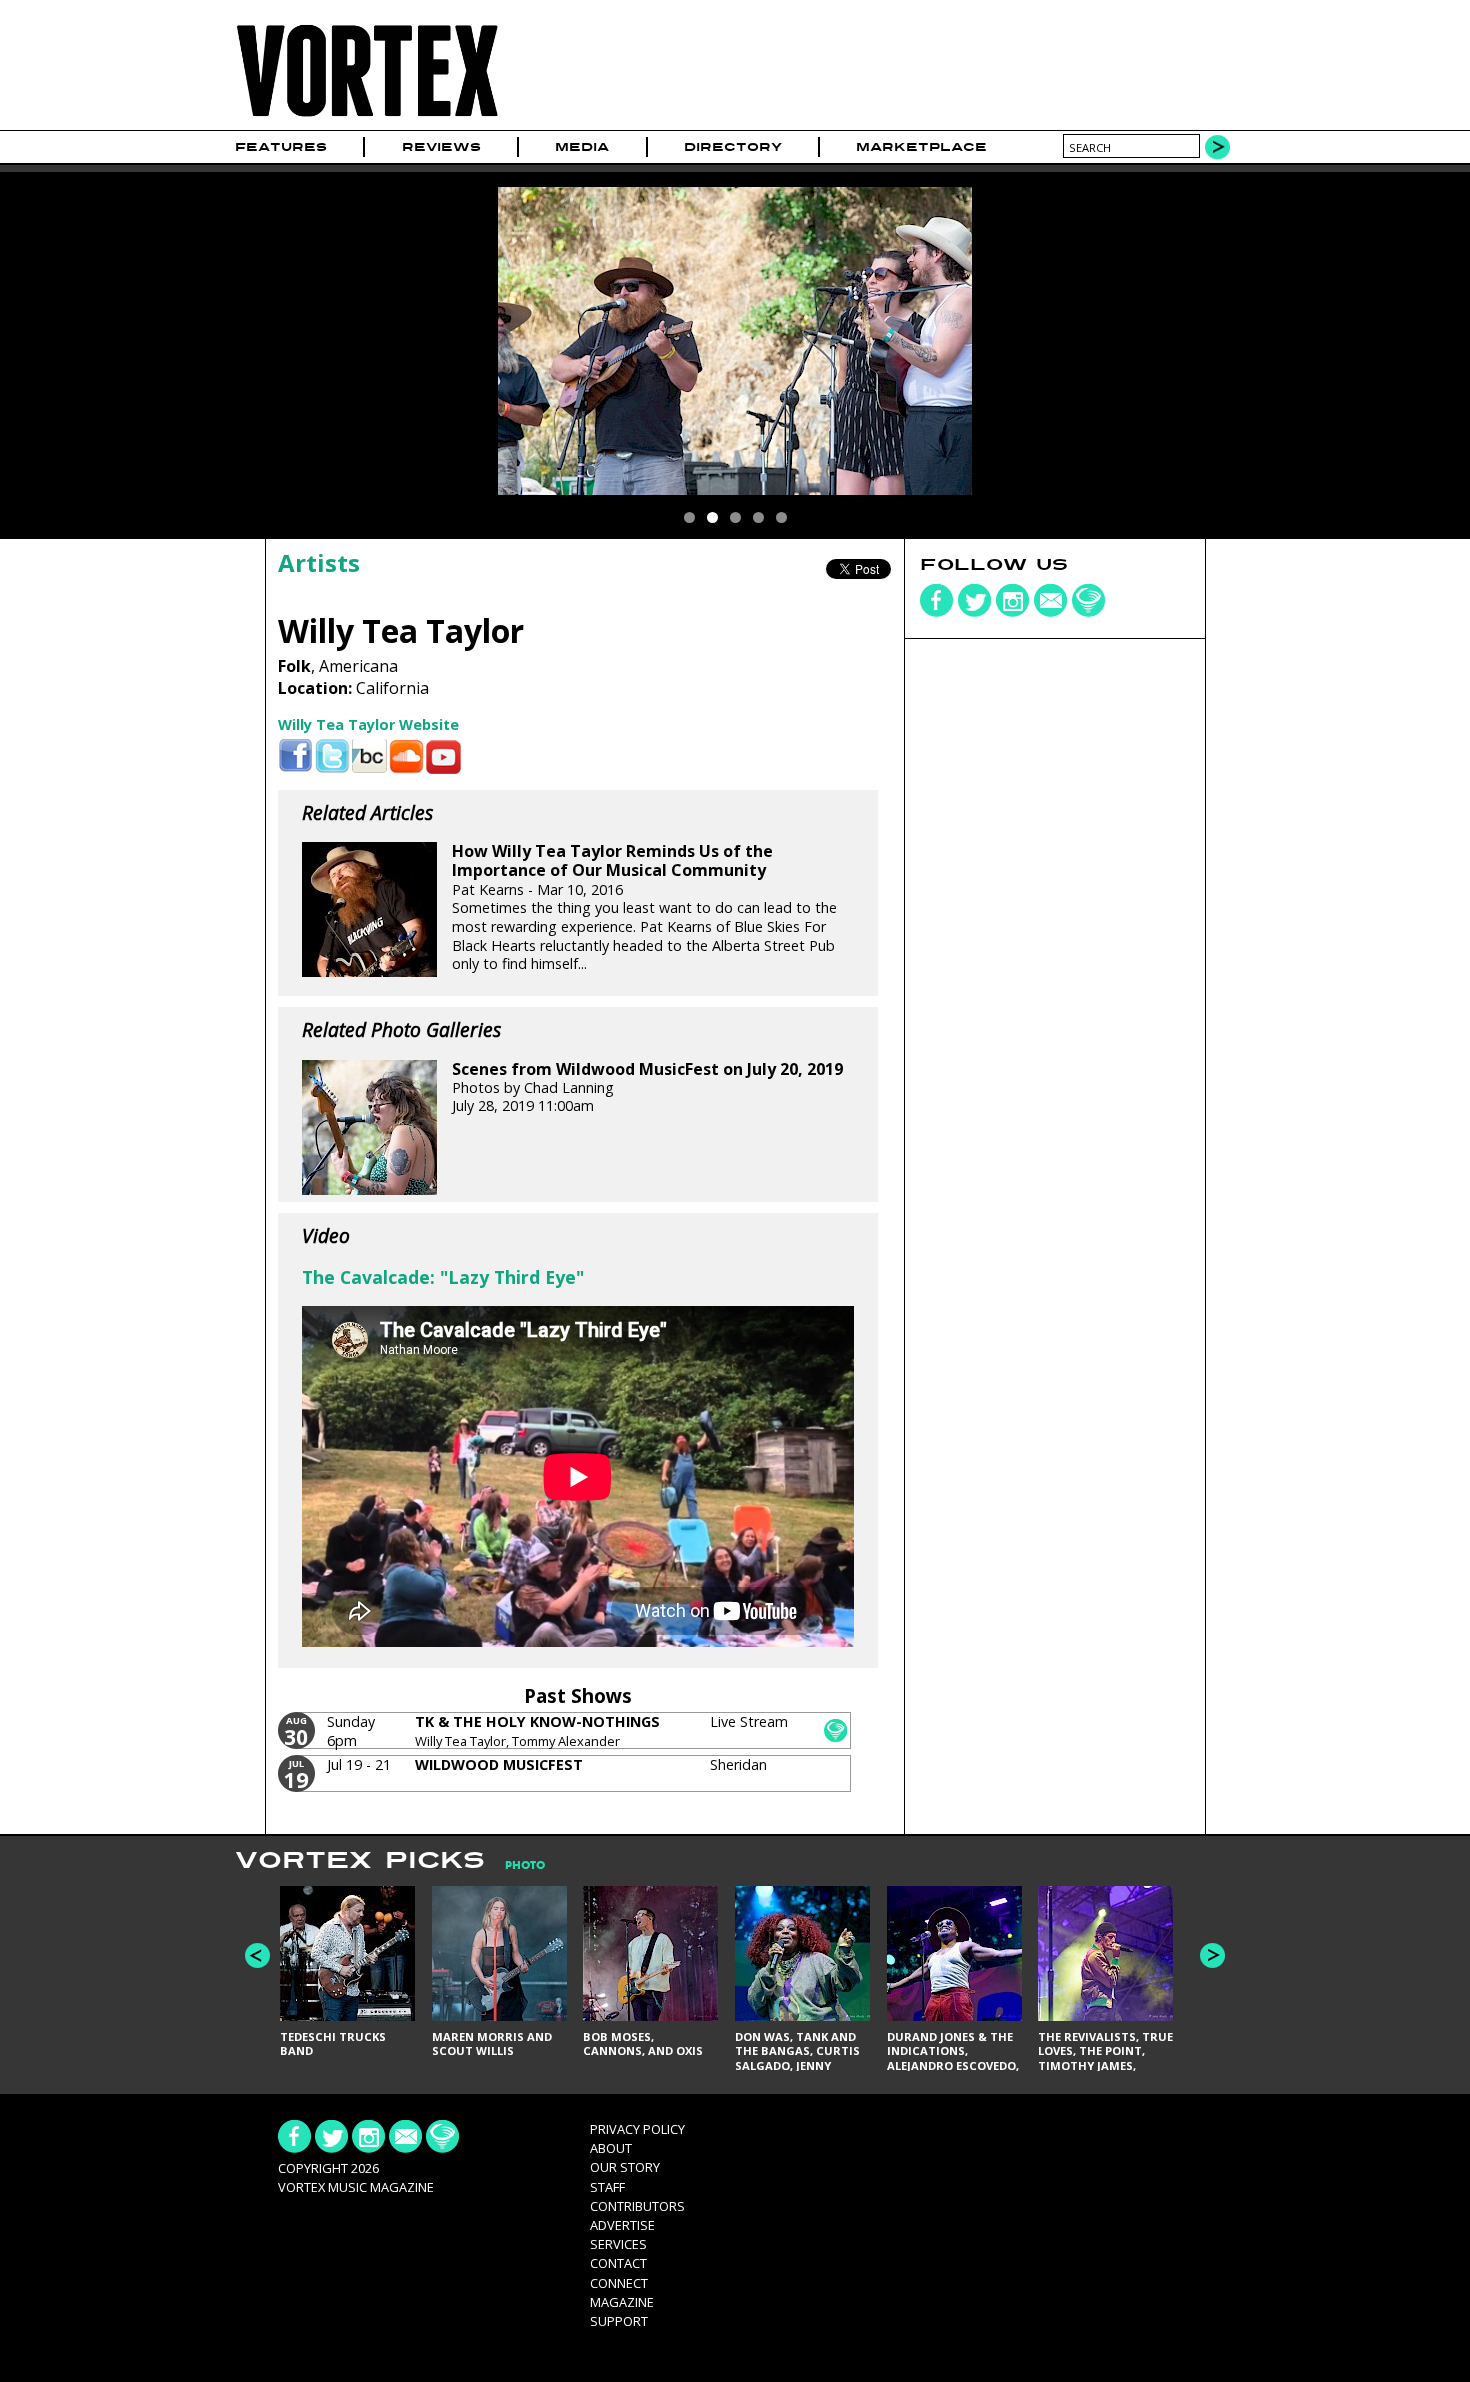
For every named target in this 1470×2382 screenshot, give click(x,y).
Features (281, 147)
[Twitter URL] (332, 756)
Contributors (637, 2206)
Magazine (622, 2302)
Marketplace (921, 147)
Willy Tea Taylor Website (368, 724)
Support (619, 2321)
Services (618, 2244)
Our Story (625, 2167)
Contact (618, 2263)
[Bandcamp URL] (369, 756)
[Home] (367, 117)
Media (582, 147)
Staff (607, 2187)
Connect (619, 2283)
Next (1212, 1955)
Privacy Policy (637, 2129)
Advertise (622, 2225)
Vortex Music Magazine (356, 2187)
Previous (257, 1955)
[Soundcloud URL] (406, 756)
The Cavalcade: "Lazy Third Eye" (443, 1277)
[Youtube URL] (443, 756)
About (611, 2148)
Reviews (441, 147)
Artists (319, 562)
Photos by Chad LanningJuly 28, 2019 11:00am (647, 1088)
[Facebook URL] (295, 756)
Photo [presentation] (525, 1865)
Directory (733, 147)
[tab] (515, 1865)
